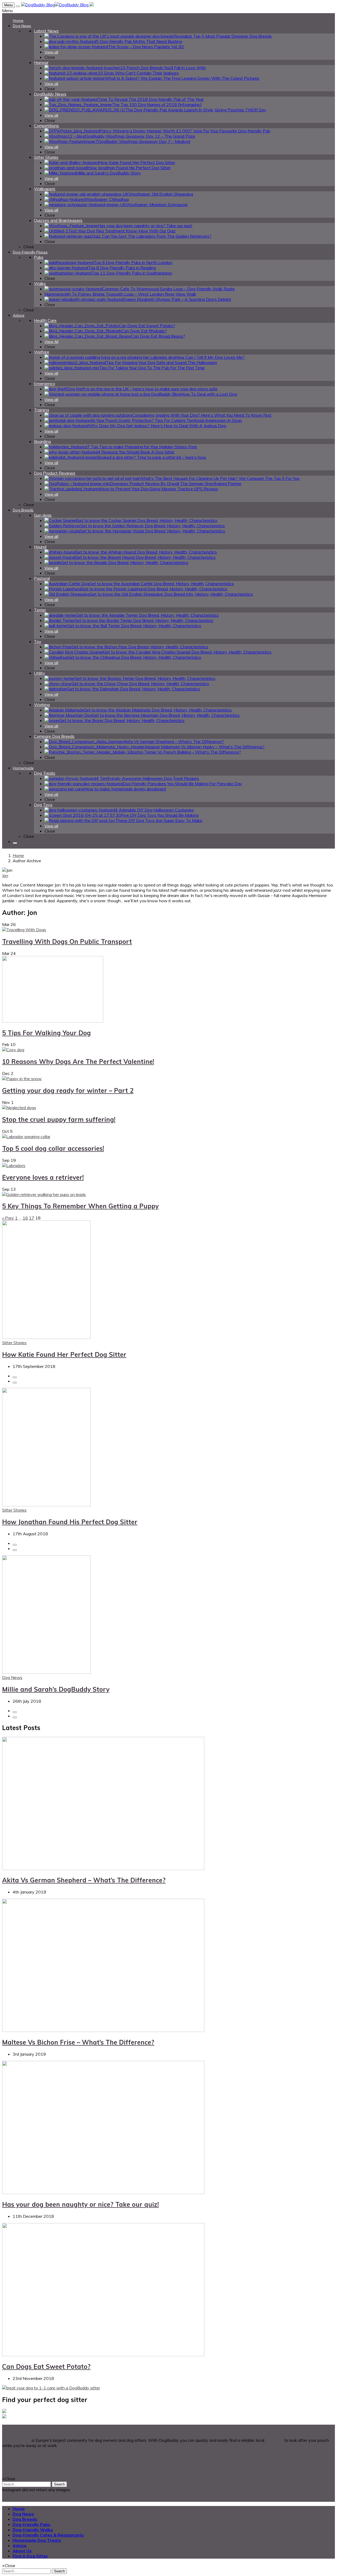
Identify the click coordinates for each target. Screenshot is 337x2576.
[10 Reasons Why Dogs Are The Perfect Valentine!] (13, 1050)
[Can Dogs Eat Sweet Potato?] (103, 2355)
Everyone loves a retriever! (43, 1177)
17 (32, 1218)
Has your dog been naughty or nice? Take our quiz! (80, 2204)
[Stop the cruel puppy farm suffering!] (19, 1108)
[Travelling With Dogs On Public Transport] (24, 930)
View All (51, 342)
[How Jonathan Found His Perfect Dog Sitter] (46, 1505)
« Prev (8, 1218)
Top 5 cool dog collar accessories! (53, 1148)
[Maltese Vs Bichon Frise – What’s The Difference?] (103, 2030)
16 (25, 1218)
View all (51, 52)
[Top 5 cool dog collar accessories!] (26, 1137)
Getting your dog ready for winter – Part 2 (68, 1090)
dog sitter (274, 2440)
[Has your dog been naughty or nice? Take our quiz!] (103, 2193)
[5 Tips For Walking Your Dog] (53, 1021)
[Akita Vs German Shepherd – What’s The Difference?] (103, 1869)
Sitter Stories (14, 1343)
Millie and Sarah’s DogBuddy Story (56, 1689)
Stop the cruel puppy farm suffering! (59, 1119)
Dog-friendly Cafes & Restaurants (48, 2535)
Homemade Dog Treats (37, 2540)
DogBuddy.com (16, 2440)
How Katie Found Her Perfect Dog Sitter (64, 1354)
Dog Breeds (25, 2519)
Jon (5, 875)
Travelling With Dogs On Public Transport (67, 941)
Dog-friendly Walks (33, 2530)
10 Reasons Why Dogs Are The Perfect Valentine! (78, 1062)
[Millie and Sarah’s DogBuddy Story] (46, 1672)
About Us (22, 2551)
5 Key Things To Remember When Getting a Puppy (80, 1206)
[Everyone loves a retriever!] (14, 1165)
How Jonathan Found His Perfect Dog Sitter (70, 1522)
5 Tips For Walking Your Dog (46, 1033)
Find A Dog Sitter (30, 2556)
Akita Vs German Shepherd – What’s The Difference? (84, 1880)
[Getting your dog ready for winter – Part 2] (22, 1079)
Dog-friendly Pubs (31, 2524)
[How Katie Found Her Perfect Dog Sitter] (46, 1337)
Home (18, 855)
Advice (20, 2545)
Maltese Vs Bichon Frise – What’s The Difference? (78, 2042)
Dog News (12, 1677)
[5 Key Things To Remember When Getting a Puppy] (44, 1194)
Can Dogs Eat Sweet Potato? (46, 2366)
